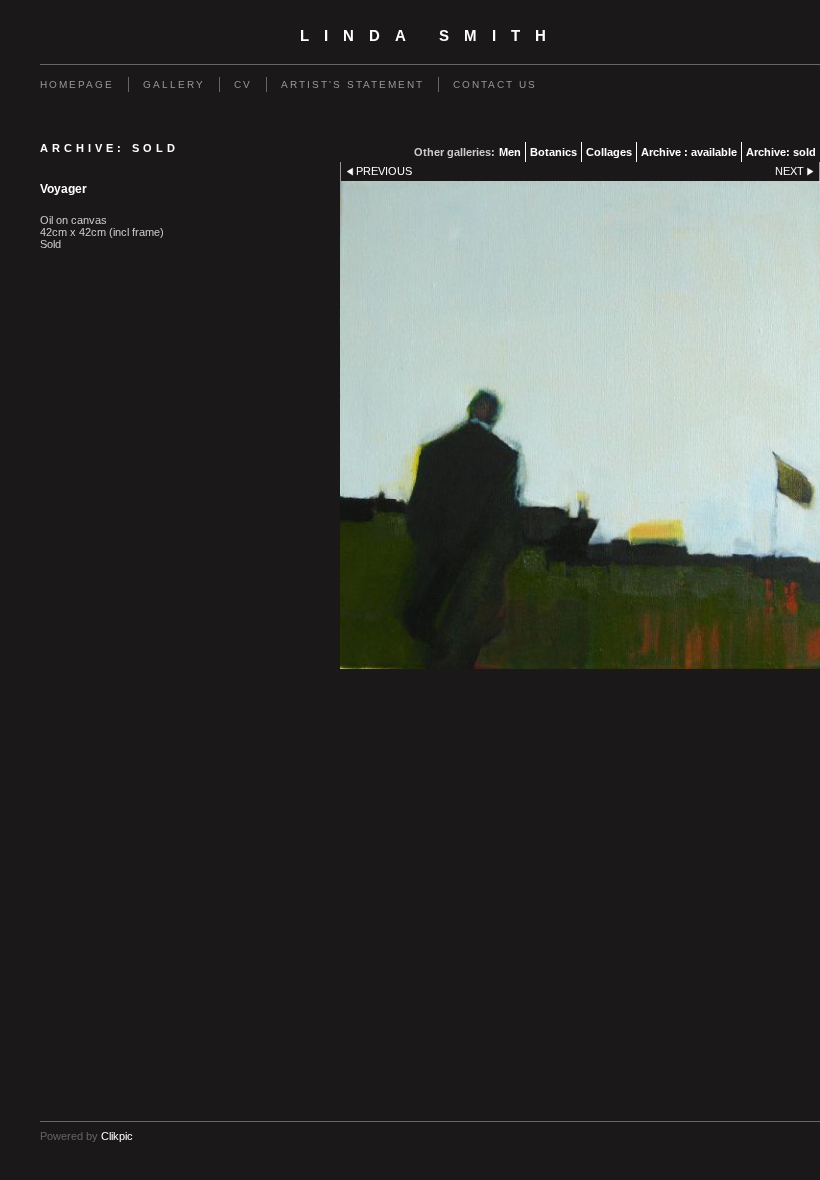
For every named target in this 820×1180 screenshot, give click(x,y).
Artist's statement (352, 84)
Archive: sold (781, 152)
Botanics (553, 152)
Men (510, 152)
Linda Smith (430, 36)
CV (243, 84)
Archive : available (689, 152)
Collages (609, 152)
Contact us (495, 84)
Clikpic (117, 1136)
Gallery (174, 84)
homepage (77, 84)
